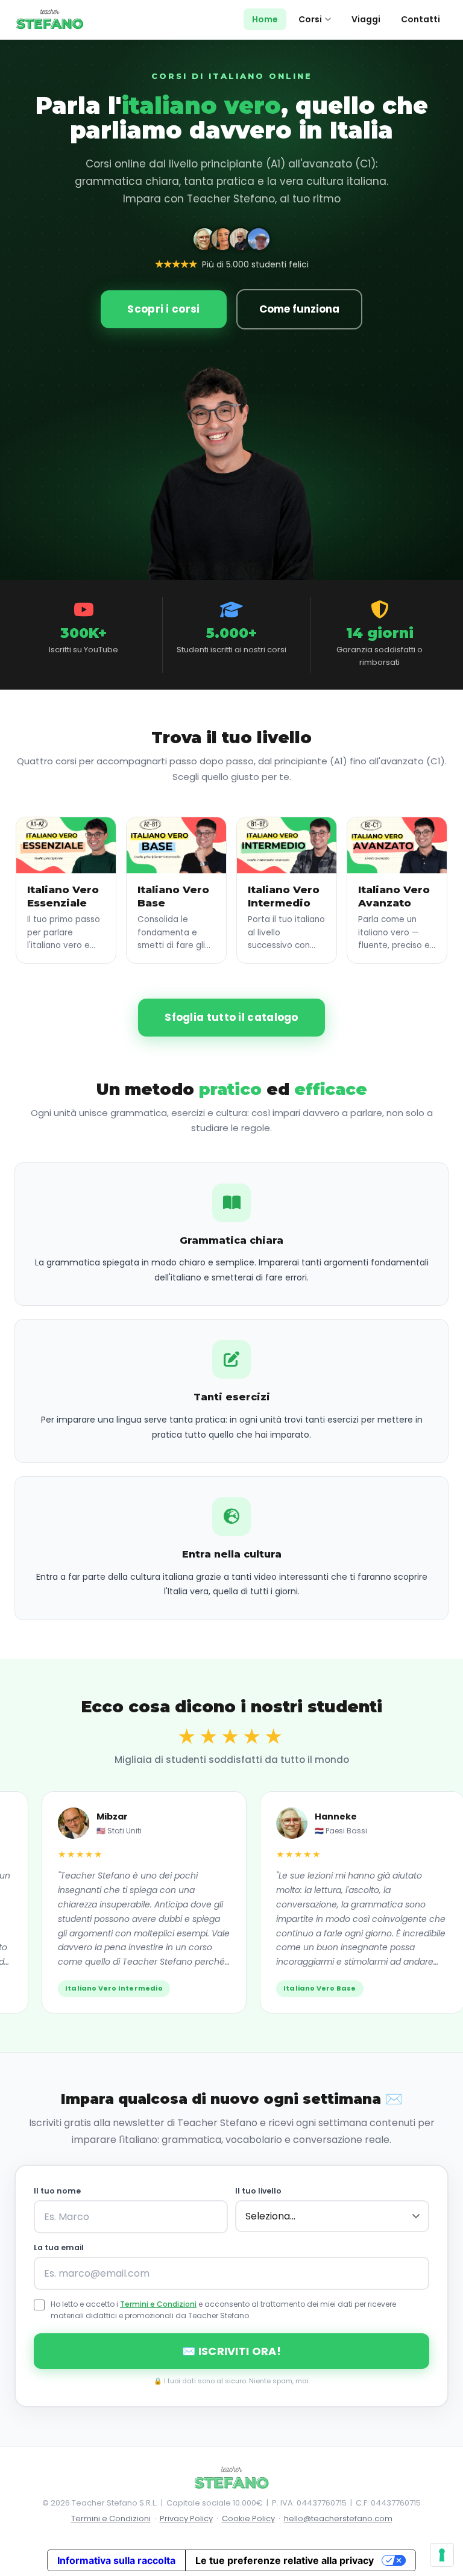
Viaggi (366, 19)
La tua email (59, 2247)
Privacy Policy (186, 2518)
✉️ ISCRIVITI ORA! (231, 2351)
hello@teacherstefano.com (338, 2518)
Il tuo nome (57, 2191)
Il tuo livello (258, 2191)
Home (265, 19)
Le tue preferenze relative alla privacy (285, 2560)
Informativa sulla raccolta (116, 2560)
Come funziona (299, 309)
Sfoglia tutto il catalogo (231, 1017)
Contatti (420, 19)
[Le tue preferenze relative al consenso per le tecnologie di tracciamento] (442, 2555)
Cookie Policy (248, 2518)
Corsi (310, 19)
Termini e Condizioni (158, 2304)
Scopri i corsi (163, 309)
